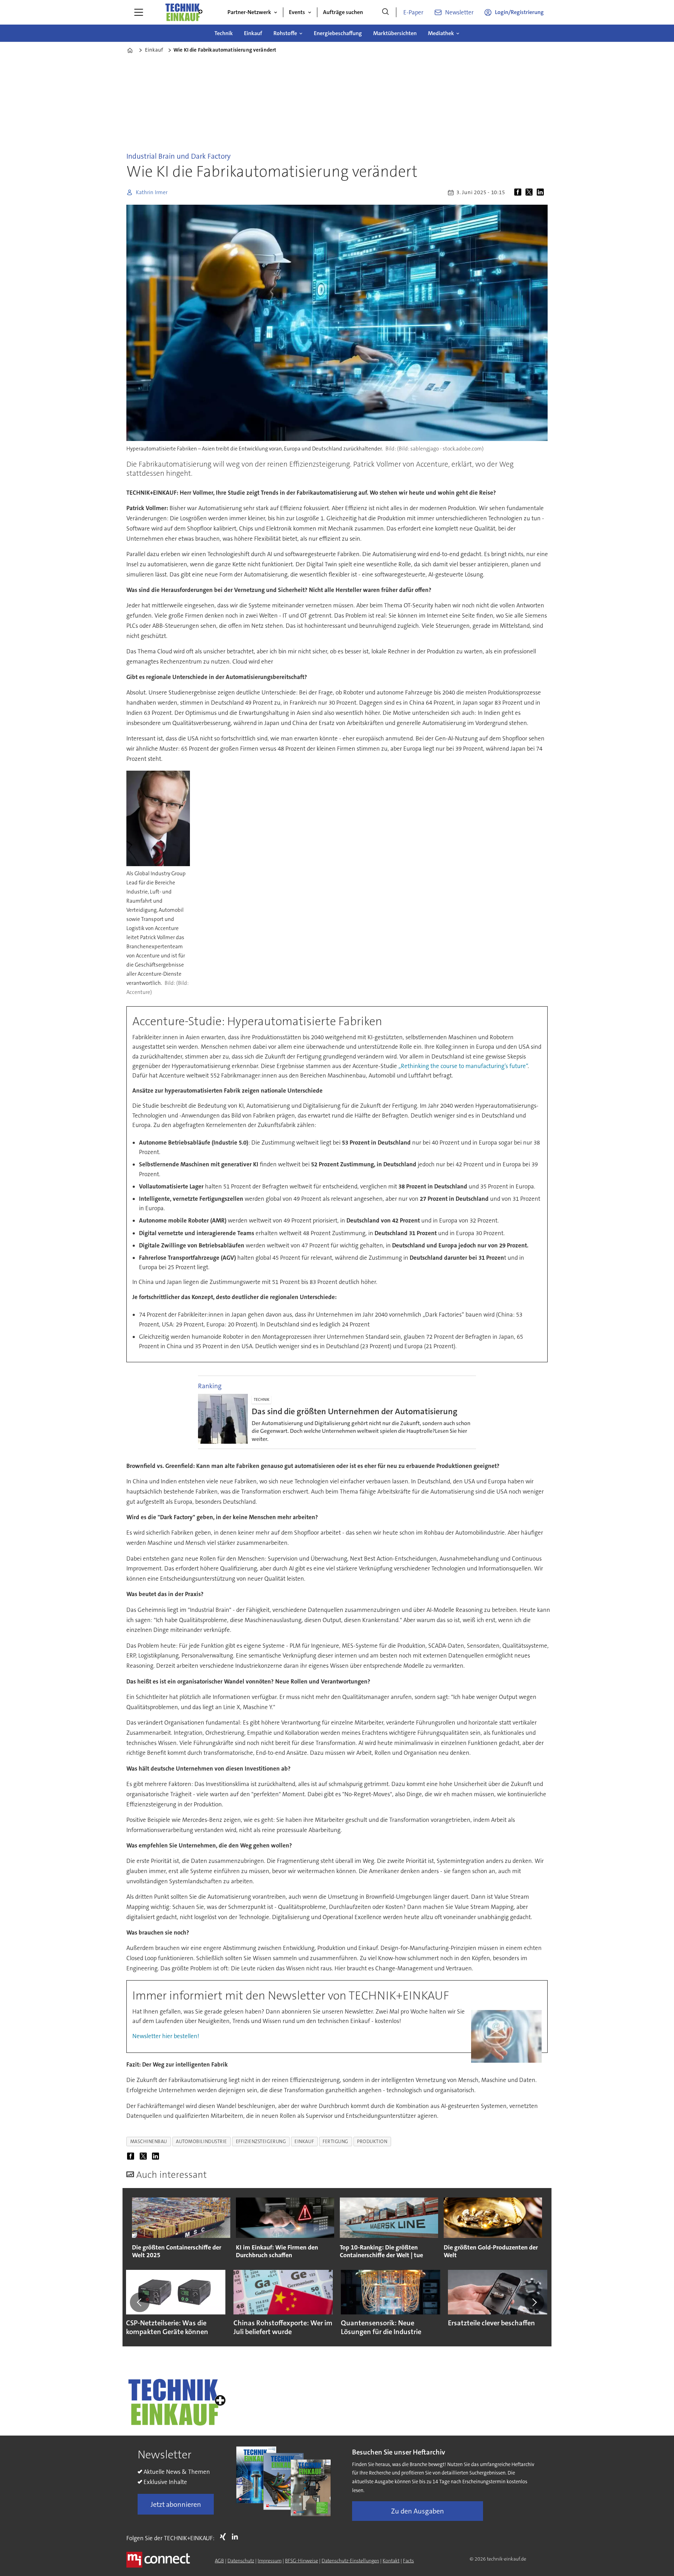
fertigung (335, 2142)
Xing (225, 2537)
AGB (219, 2561)
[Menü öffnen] (139, 12)
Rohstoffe (285, 33)
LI (237, 2537)
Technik (224, 33)
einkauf (304, 2142)
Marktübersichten (395, 33)
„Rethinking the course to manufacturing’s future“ (463, 1066)
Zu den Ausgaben (418, 2511)
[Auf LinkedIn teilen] (542, 192)
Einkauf (253, 33)
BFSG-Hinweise (302, 2561)
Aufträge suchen (343, 12)
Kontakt (391, 2561)
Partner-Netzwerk (249, 12)
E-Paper (413, 12)
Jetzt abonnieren (176, 2504)
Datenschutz (241, 2561)
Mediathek (441, 33)
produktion (372, 2142)
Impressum (270, 2561)
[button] (140, 2302)
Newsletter (459, 12)
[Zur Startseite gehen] (184, 12)
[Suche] (385, 12)
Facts (408, 2561)
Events (297, 12)
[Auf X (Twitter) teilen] (530, 192)
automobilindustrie (201, 2142)
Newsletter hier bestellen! (166, 2036)
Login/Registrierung (519, 12)
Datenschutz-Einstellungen (350, 2561)
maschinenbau (149, 2142)
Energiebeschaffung (338, 33)
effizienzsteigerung (261, 2142)
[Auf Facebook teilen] (519, 192)
